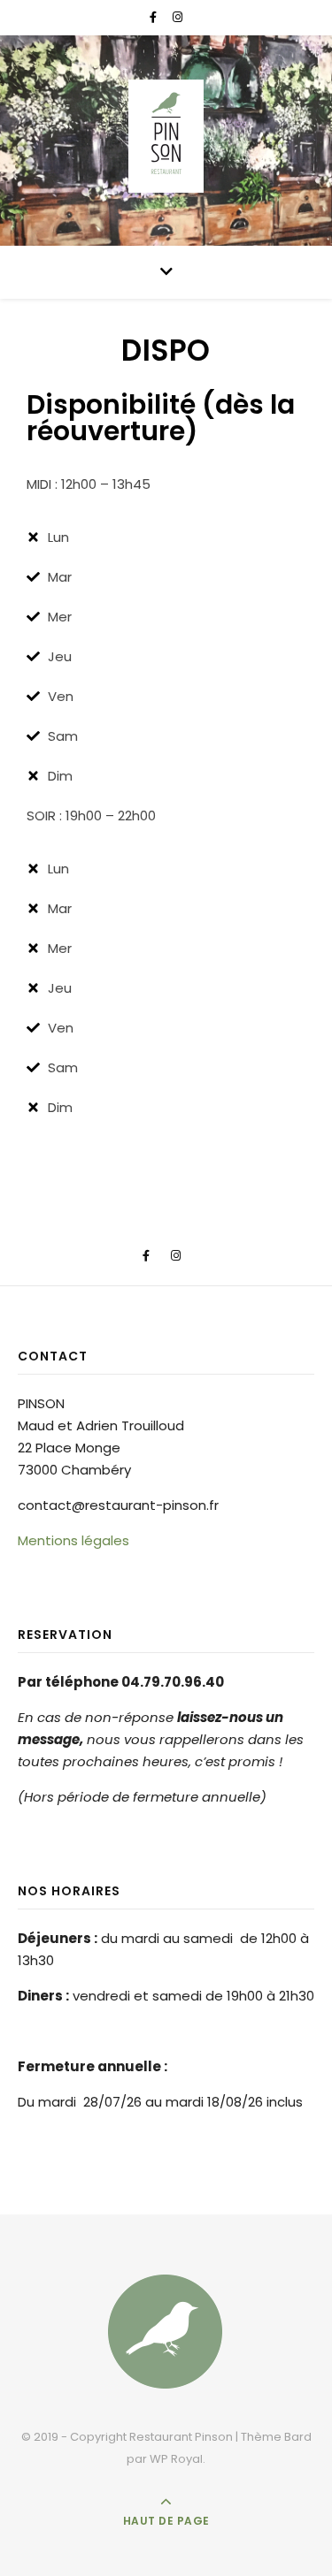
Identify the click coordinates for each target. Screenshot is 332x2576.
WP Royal (176, 2459)
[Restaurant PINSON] (166, 136)
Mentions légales (73, 1540)
